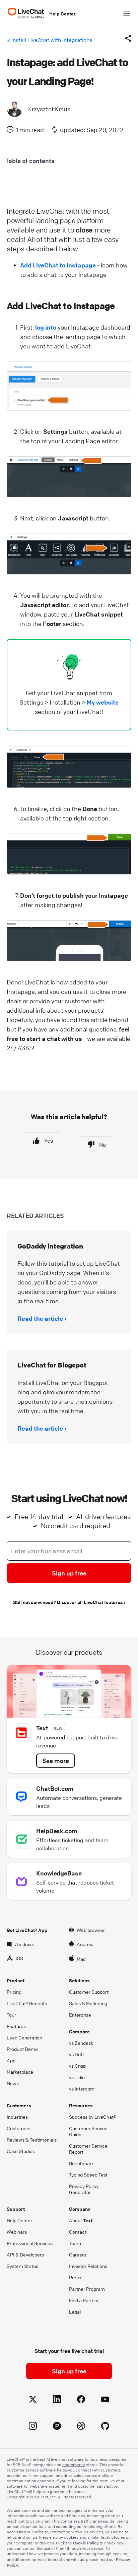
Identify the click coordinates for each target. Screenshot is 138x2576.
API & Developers (25, 2254)
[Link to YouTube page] (105, 2400)
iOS (19, 1958)
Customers (19, 2128)
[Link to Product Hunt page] (57, 2427)
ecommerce (74, 2465)
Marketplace (20, 2072)
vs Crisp (77, 2066)
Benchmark (81, 2163)
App (11, 2060)
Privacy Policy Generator (84, 2189)
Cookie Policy (86, 2543)
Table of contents (30, 161)
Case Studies (21, 2151)
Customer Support (89, 1992)
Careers (78, 2254)
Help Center (62, 13)
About (81, 2220)
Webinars (17, 2232)
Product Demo (22, 2049)
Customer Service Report (88, 2149)
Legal (75, 2312)
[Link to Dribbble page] (81, 2427)
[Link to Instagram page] (33, 2427)
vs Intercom (82, 2088)
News (13, 2083)
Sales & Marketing (88, 2003)
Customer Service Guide (88, 2131)
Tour (11, 2015)
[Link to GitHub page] (105, 2427)
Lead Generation (24, 2037)
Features (16, 2026)
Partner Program (87, 2289)
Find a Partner (84, 2300)
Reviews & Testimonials (32, 2140)
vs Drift (77, 2054)
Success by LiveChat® (92, 2117)
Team (75, 2243)
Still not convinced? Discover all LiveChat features (68, 1602)
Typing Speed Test (88, 2174)
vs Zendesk (81, 2043)
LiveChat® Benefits (27, 2003)
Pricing (14, 1992)
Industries (17, 2117)
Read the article (40, 1318)
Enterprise (80, 2015)
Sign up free (69, 1573)
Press (75, 2277)
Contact (78, 2232)
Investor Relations (88, 2266)
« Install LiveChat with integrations (49, 40)
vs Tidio (77, 2077)
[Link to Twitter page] (33, 2400)
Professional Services (30, 2243)
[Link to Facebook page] (81, 2400)
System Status (22, 2266)
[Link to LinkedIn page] (57, 2400)
